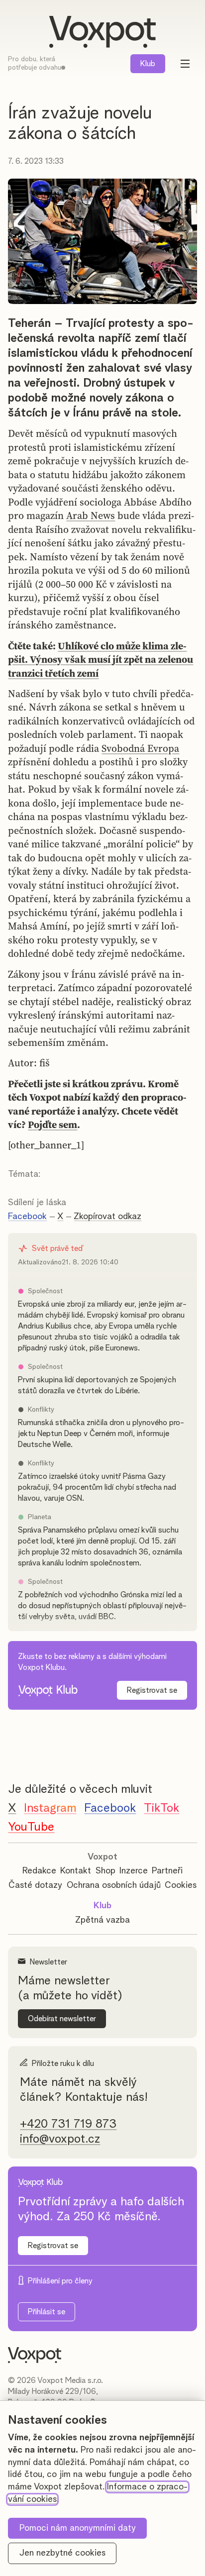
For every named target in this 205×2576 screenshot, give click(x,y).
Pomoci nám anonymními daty (78, 2528)
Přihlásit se (47, 2312)
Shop (105, 1871)
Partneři (167, 1871)
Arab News (91, 515)
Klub (148, 64)
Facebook (27, 1217)
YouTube (31, 1827)
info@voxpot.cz (60, 2139)
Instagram (50, 1808)
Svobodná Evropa (140, 748)
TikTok (161, 1808)
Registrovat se (152, 1690)
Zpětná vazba (102, 1920)
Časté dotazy (35, 1885)
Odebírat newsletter (62, 2019)
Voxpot (102, 1857)
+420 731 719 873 (68, 2124)
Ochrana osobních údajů (114, 1885)
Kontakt (76, 1871)
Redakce (39, 1871)
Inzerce (134, 1871)
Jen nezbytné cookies (62, 2553)
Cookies (181, 1885)
